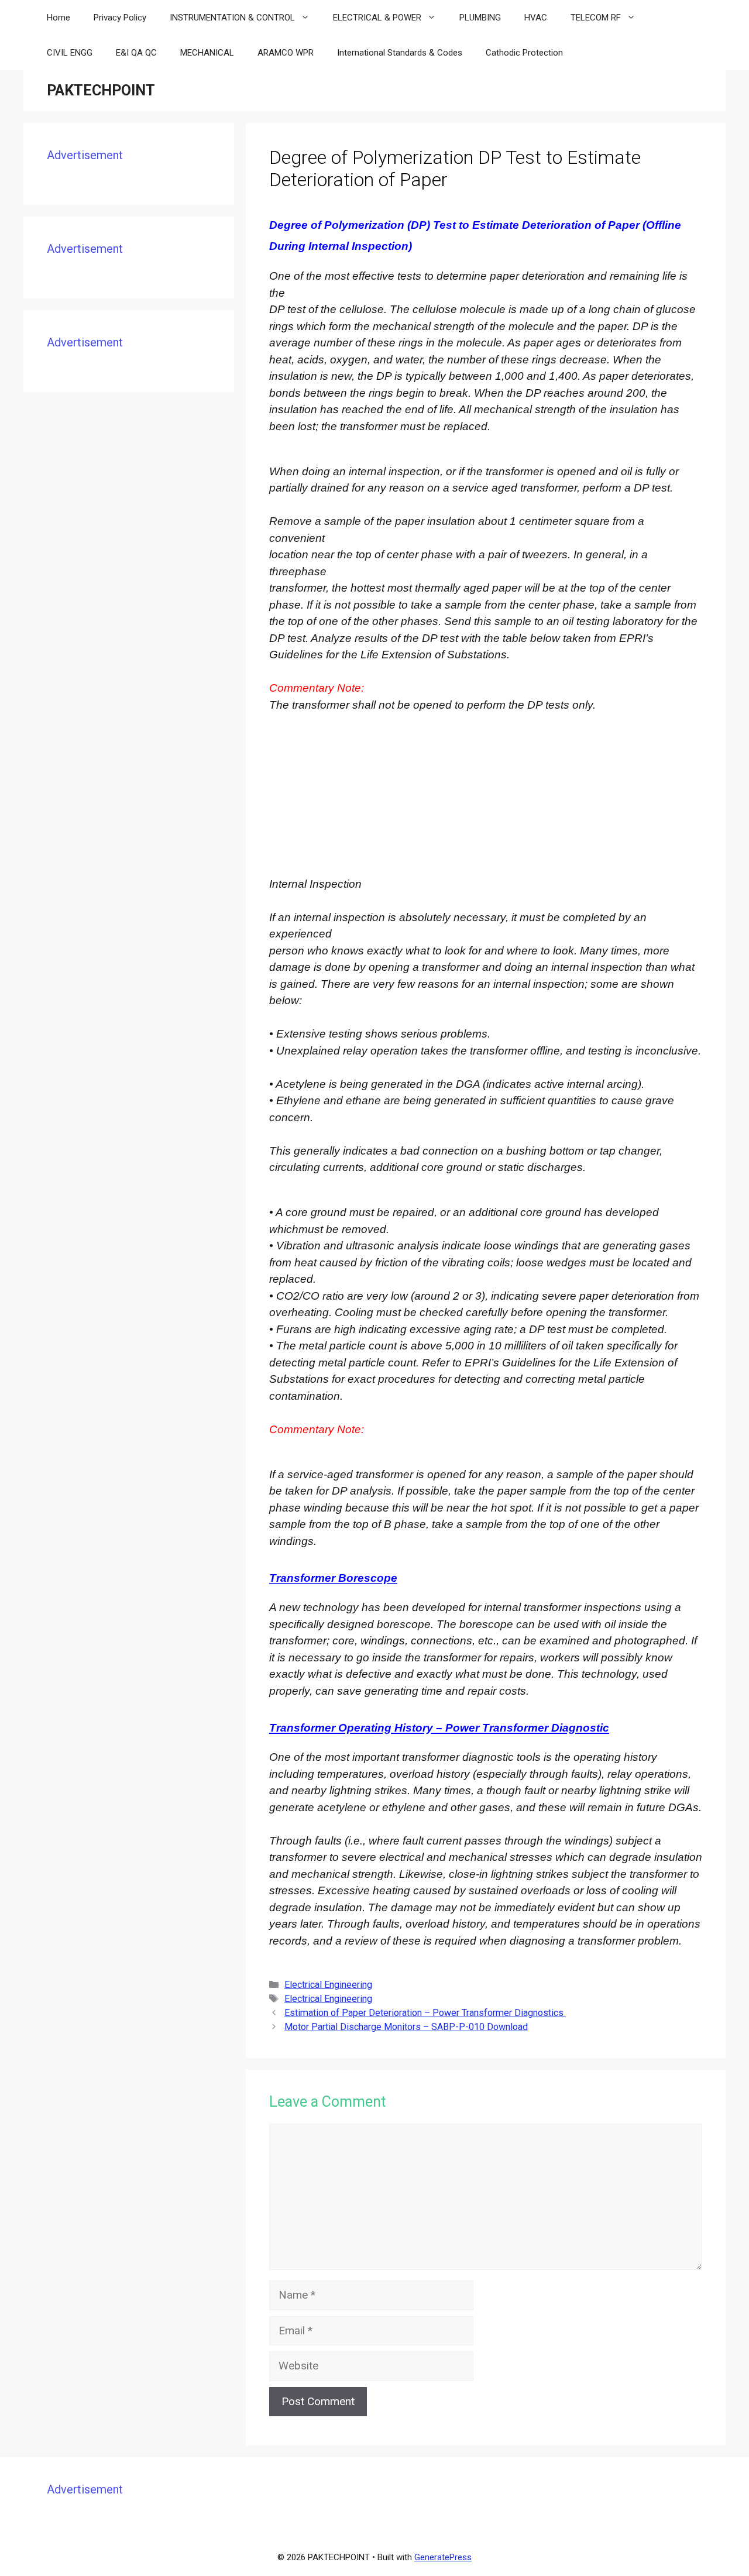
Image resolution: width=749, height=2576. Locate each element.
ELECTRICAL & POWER (377, 18)
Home (59, 18)
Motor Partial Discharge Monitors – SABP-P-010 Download (406, 2027)
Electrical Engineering (328, 1985)
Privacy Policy (120, 18)
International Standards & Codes (400, 53)
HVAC (536, 18)
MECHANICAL (207, 53)
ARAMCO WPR (286, 53)
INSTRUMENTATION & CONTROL (232, 18)
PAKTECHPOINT (101, 90)
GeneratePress (443, 2557)
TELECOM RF (596, 18)
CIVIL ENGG (70, 53)
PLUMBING (480, 18)
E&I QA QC (136, 53)
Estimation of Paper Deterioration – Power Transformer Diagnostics (425, 2013)
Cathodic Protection (524, 53)
